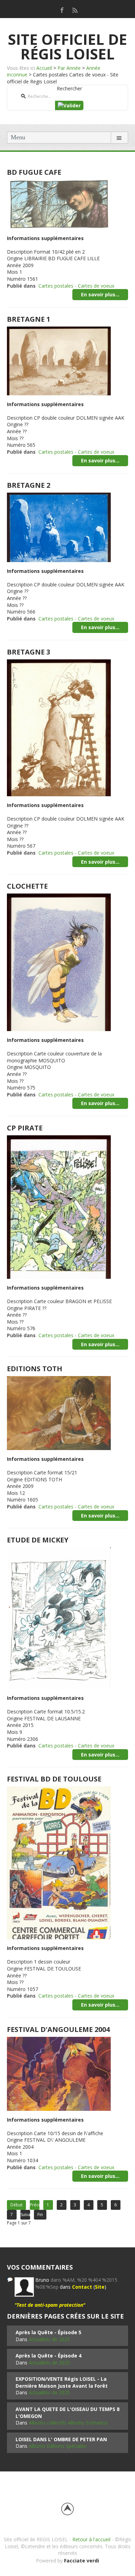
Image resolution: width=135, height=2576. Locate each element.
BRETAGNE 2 (29, 485)
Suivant (25, 2215)
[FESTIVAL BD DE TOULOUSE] (59, 1862)
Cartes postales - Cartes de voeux (76, 286)
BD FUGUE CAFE (34, 172)
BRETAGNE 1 (29, 319)
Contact (82, 2287)
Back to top (67, 2509)
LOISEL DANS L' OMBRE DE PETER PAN (61, 2439)
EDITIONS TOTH (35, 1369)
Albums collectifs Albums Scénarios (68, 2423)
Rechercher (69, 88)
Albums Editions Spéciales (58, 2446)
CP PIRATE (25, 1128)
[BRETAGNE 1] (59, 360)
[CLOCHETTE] (59, 962)
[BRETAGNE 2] (59, 527)
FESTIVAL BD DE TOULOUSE (54, 1779)
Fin (40, 2215)
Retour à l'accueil (91, 2539)
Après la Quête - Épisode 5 (48, 2332)
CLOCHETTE (27, 886)
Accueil (44, 68)
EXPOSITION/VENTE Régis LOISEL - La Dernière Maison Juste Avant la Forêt (62, 2382)
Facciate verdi (82, 2561)
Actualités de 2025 (49, 2339)
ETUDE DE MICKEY (38, 1540)
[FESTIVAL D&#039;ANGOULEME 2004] (59, 2073)
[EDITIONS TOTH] (59, 1412)
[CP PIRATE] (59, 1206)
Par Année (69, 68)
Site (100, 2287)
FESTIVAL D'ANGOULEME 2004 (58, 2029)
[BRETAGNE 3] (59, 727)
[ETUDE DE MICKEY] (59, 1618)
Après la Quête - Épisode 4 (48, 2356)
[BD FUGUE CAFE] (59, 204)
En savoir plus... (100, 294)
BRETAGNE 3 (29, 652)
